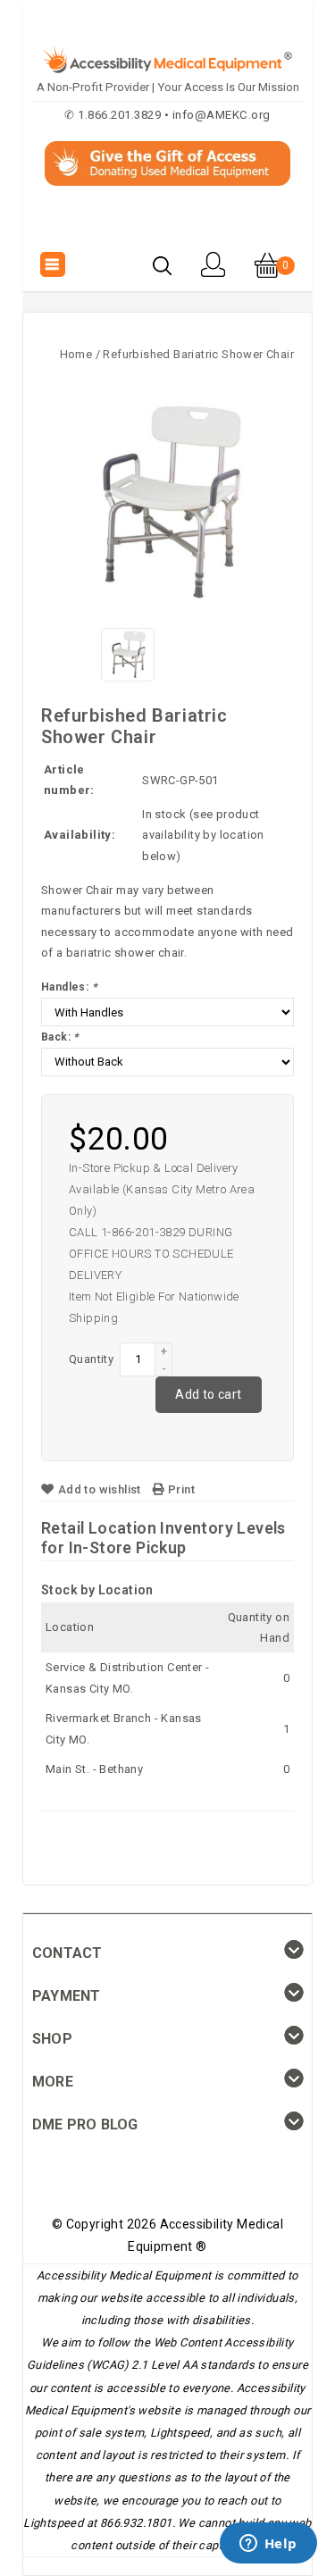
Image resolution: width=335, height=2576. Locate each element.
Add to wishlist (99, 1489)
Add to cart (208, 1394)
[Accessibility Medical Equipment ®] (167, 226)
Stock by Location (97, 1590)
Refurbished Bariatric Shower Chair (198, 354)
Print (180, 1489)
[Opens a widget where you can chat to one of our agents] (268, 2545)
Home (76, 354)
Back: (60, 1037)
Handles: (69, 987)
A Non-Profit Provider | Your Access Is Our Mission (168, 87)
